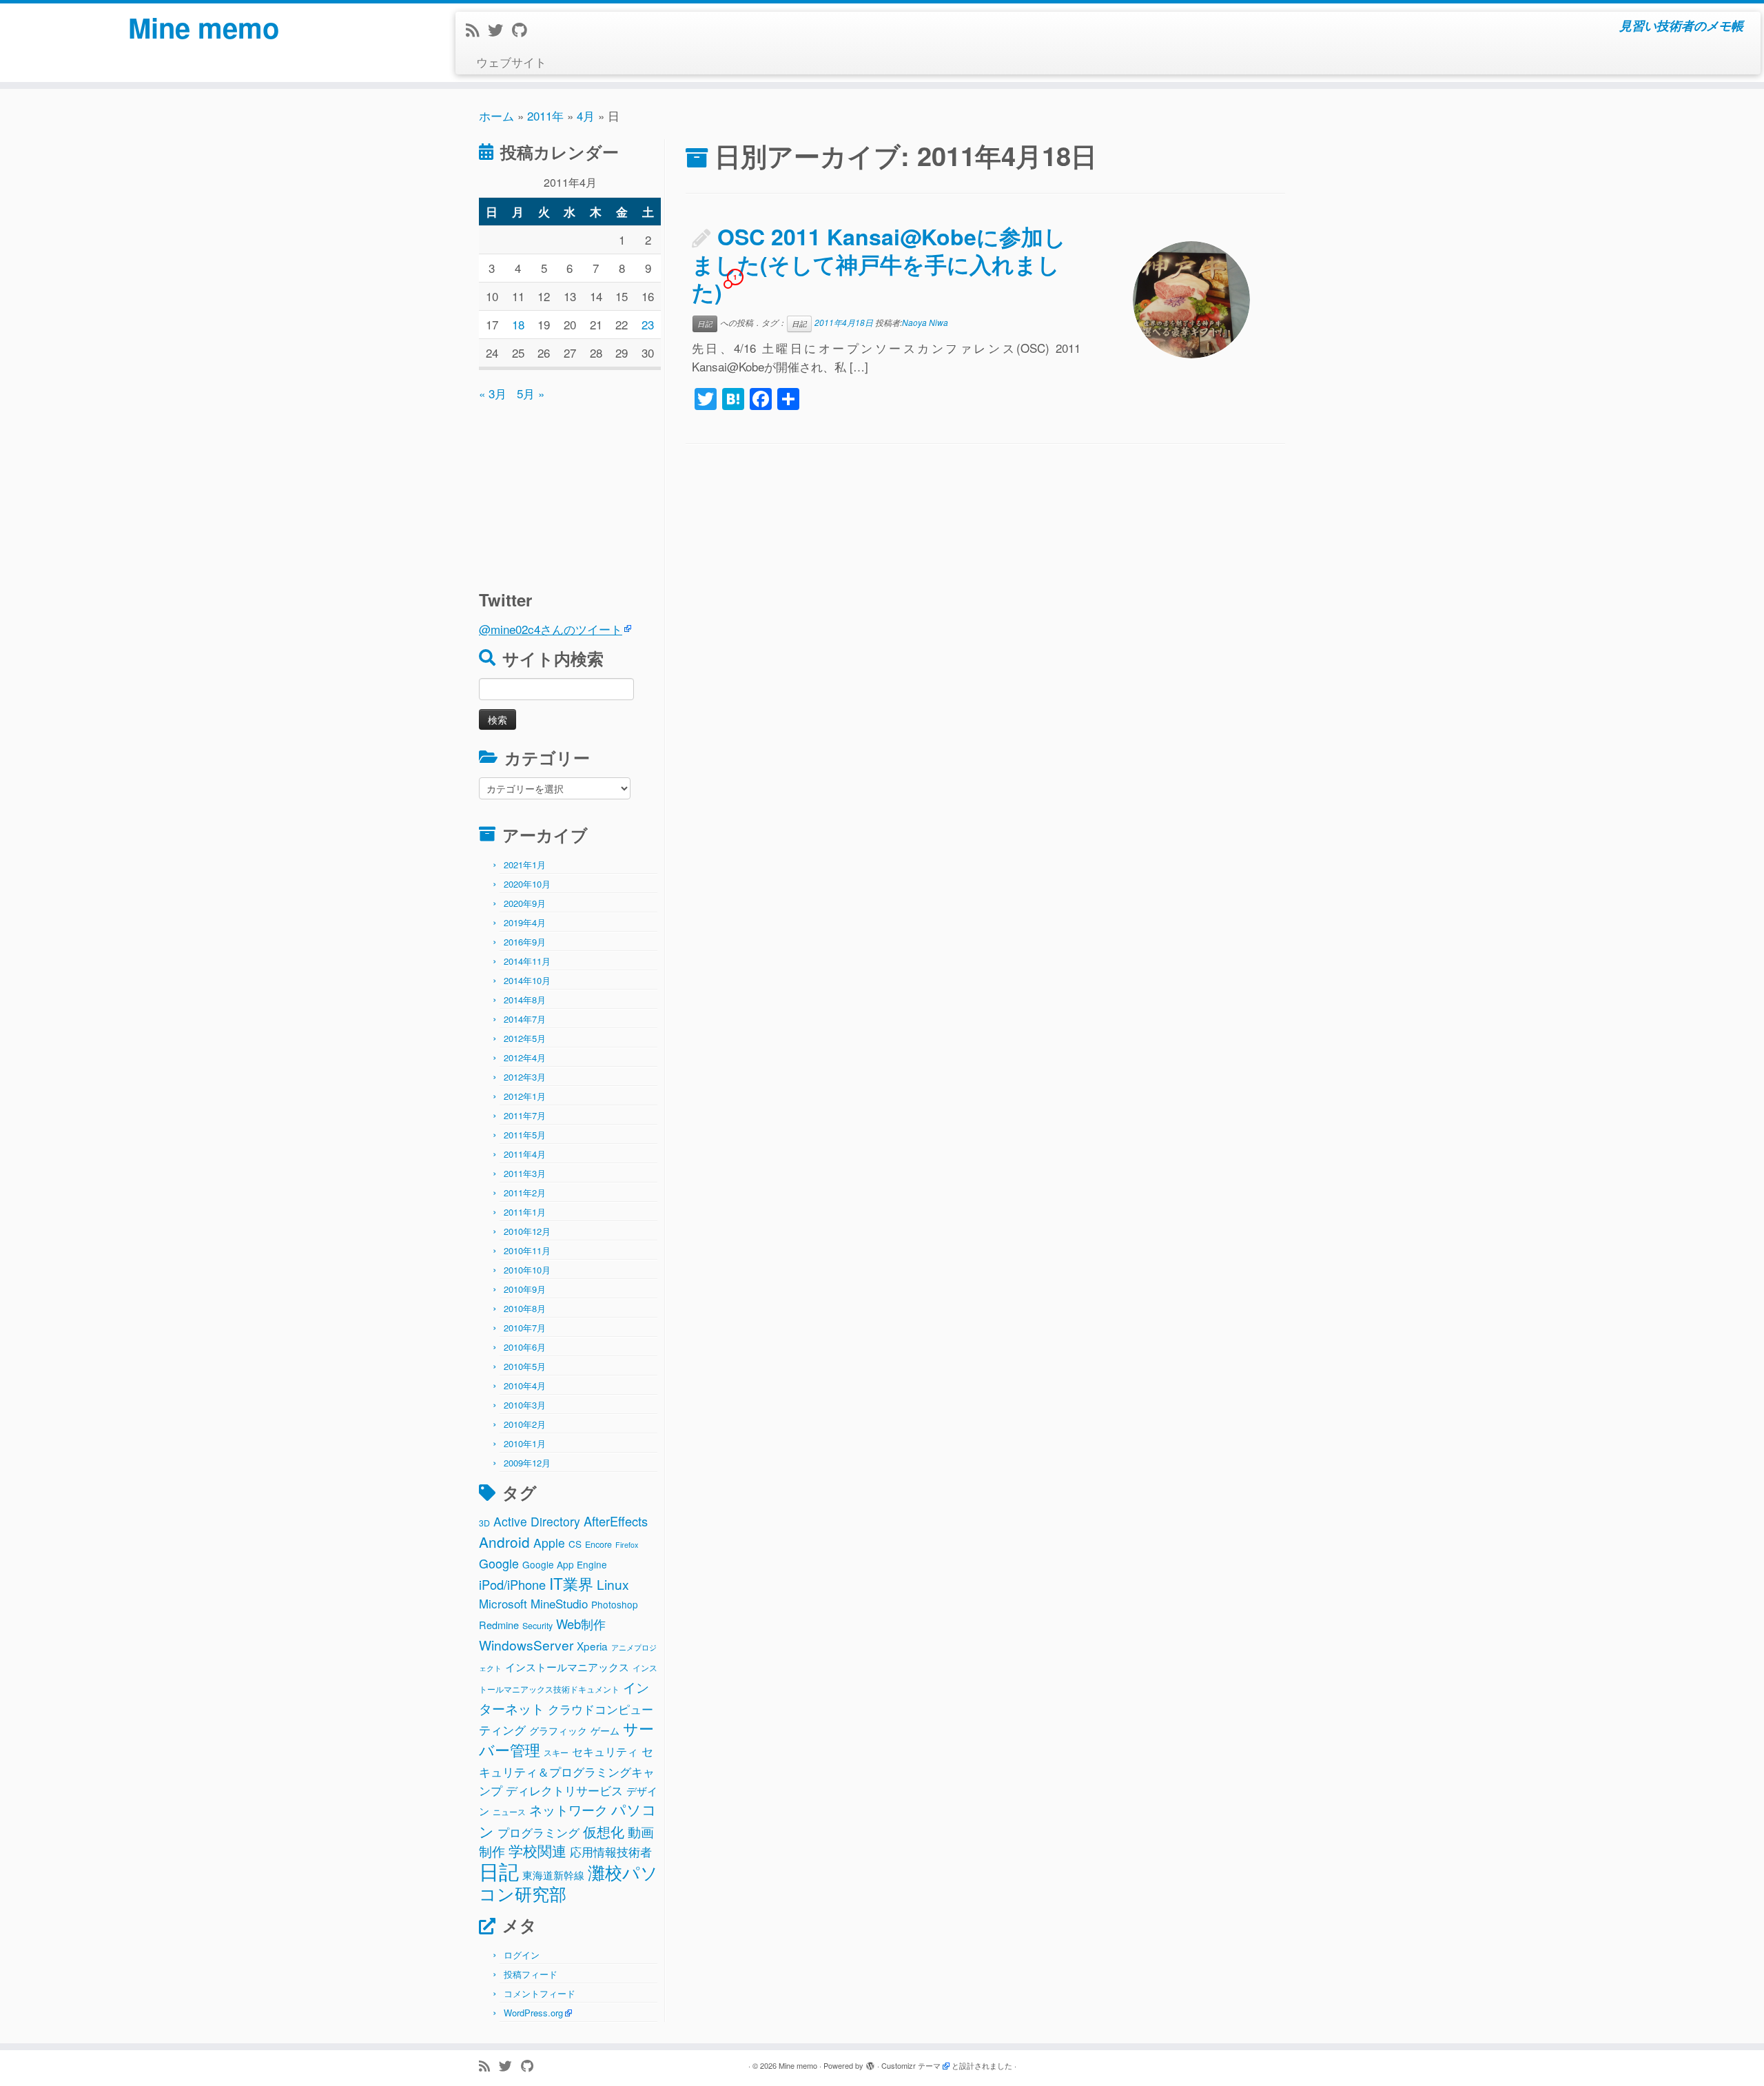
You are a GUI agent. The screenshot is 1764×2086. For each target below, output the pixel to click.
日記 (499, 1870)
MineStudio (559, 1603)
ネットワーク (568, 1810)
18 (518, 324)
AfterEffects (616, 1521)
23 (648, 324)
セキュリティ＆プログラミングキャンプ (567, 1770)
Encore (598, 1544)
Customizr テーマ (911, 2065)
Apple (549, 1543)
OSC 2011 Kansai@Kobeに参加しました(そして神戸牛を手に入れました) (879, 264)
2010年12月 (527, 1231)
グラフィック (558, 1730)
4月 (586, 115)
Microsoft (503, 1603)
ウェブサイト (511, 62)
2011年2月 (525, 1193)
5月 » (531, 393)
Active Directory (537, 1521)
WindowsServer (526, 1645)
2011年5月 (525, 1135)
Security (537, 1626)
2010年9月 (525, 1289)
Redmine (499, 1625)
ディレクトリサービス (564, 1790)
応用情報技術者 (611, 1852)
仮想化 (604, 1831)
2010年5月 (525, 1366)
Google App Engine (565, 1564)
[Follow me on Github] (524, 29)
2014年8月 (525, 1000)
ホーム (496, 115)
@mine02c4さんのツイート (551, 629)
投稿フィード (531, 1974)
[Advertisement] (565, 489)
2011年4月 (525, 1154)
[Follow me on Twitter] (500, 29)
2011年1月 (525, 1212)
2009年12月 (527, 1463)
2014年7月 (525, 1019)
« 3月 (493, 393)
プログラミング (539, 1832)
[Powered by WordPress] (870, 2063)
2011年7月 (525, 1115)
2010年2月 (525, 1424)
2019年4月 (525, 922)
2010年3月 (525, 1405)
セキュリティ (605, 1751)
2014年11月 (527, 961)
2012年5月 (525, 1038)
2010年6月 (525, 1347)
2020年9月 (525, 903)
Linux (613, 1584)
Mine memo (204, 28)
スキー (556, 1752)
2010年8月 (525, 1308)
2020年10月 (527, 884)
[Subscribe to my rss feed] (477, 29)
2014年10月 (527, 980)
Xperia (592, 1646)
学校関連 (537, 1850)
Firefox (627, 1545)
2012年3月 (525, 1077)
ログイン (522, 1955)
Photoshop (615, 1604)
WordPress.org (533, 2013)
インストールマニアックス (567, 1666)
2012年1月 (525, 1096)
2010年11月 (527, 1250)
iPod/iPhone (512, 1584)
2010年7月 (525, 1328)
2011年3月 (525, 1173)
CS (575, 1544)
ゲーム (605, 1730)
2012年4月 (525, 1057)
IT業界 (571, 1583)
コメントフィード (540, 1993)
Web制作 (581, 1624)
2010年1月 (525, 1443)
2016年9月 (525, 942)
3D (484, 1523)
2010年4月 (525, 1385)
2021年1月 (525, 865)
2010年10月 (527, 1270)
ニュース (509, 1812)
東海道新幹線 (553, 1874)
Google (499, 1563)
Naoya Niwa (925, 322)
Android (504, 1542)
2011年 (545, 115)
